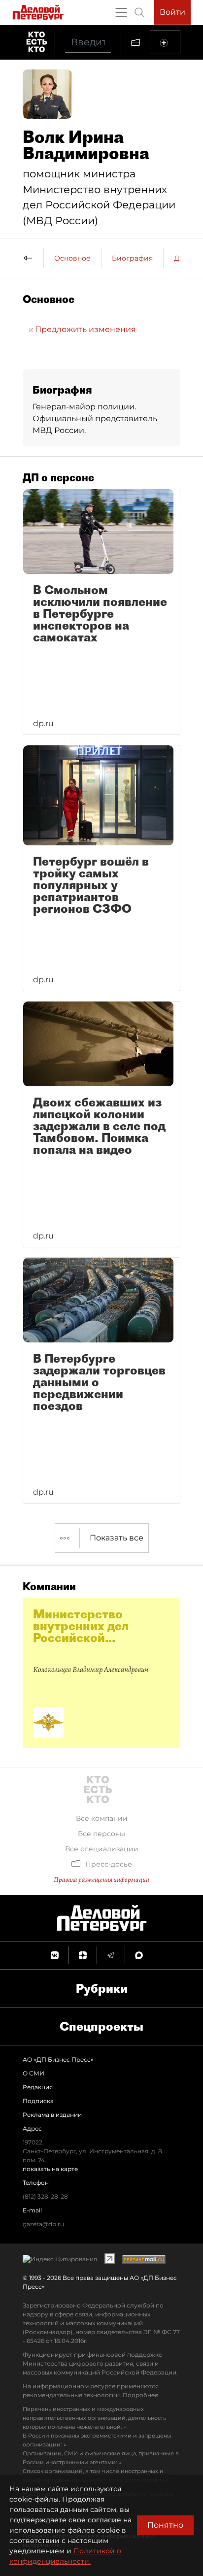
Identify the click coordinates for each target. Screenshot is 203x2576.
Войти (172, 12)
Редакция (38, 2087)
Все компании (102, 1818)
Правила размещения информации (101, 1880)
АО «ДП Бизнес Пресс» (58, 2059)
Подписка (38, 2101)
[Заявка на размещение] (165, 42)
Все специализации (102, 1849)
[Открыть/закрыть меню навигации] (121, 12)
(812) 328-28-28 (45, 2196)
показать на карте (50, 2169)
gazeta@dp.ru (43, 2224)
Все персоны (101, 1834)
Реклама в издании (52, 2115)
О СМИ (34, 2073)
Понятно (165, 2525)
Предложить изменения (85, 329)
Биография (132, 258)
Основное (72, 258)
